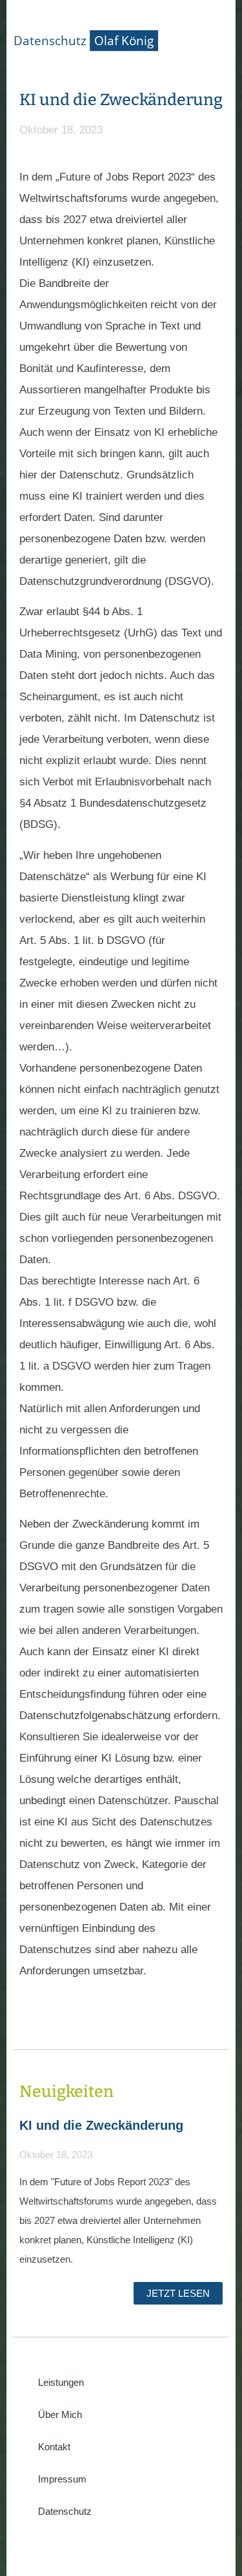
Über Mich (60, 2414)
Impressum (62, 2479)
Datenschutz (65, 2511)
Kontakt (54, 2447)
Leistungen (61, 2382)
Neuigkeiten (66, 2092)
